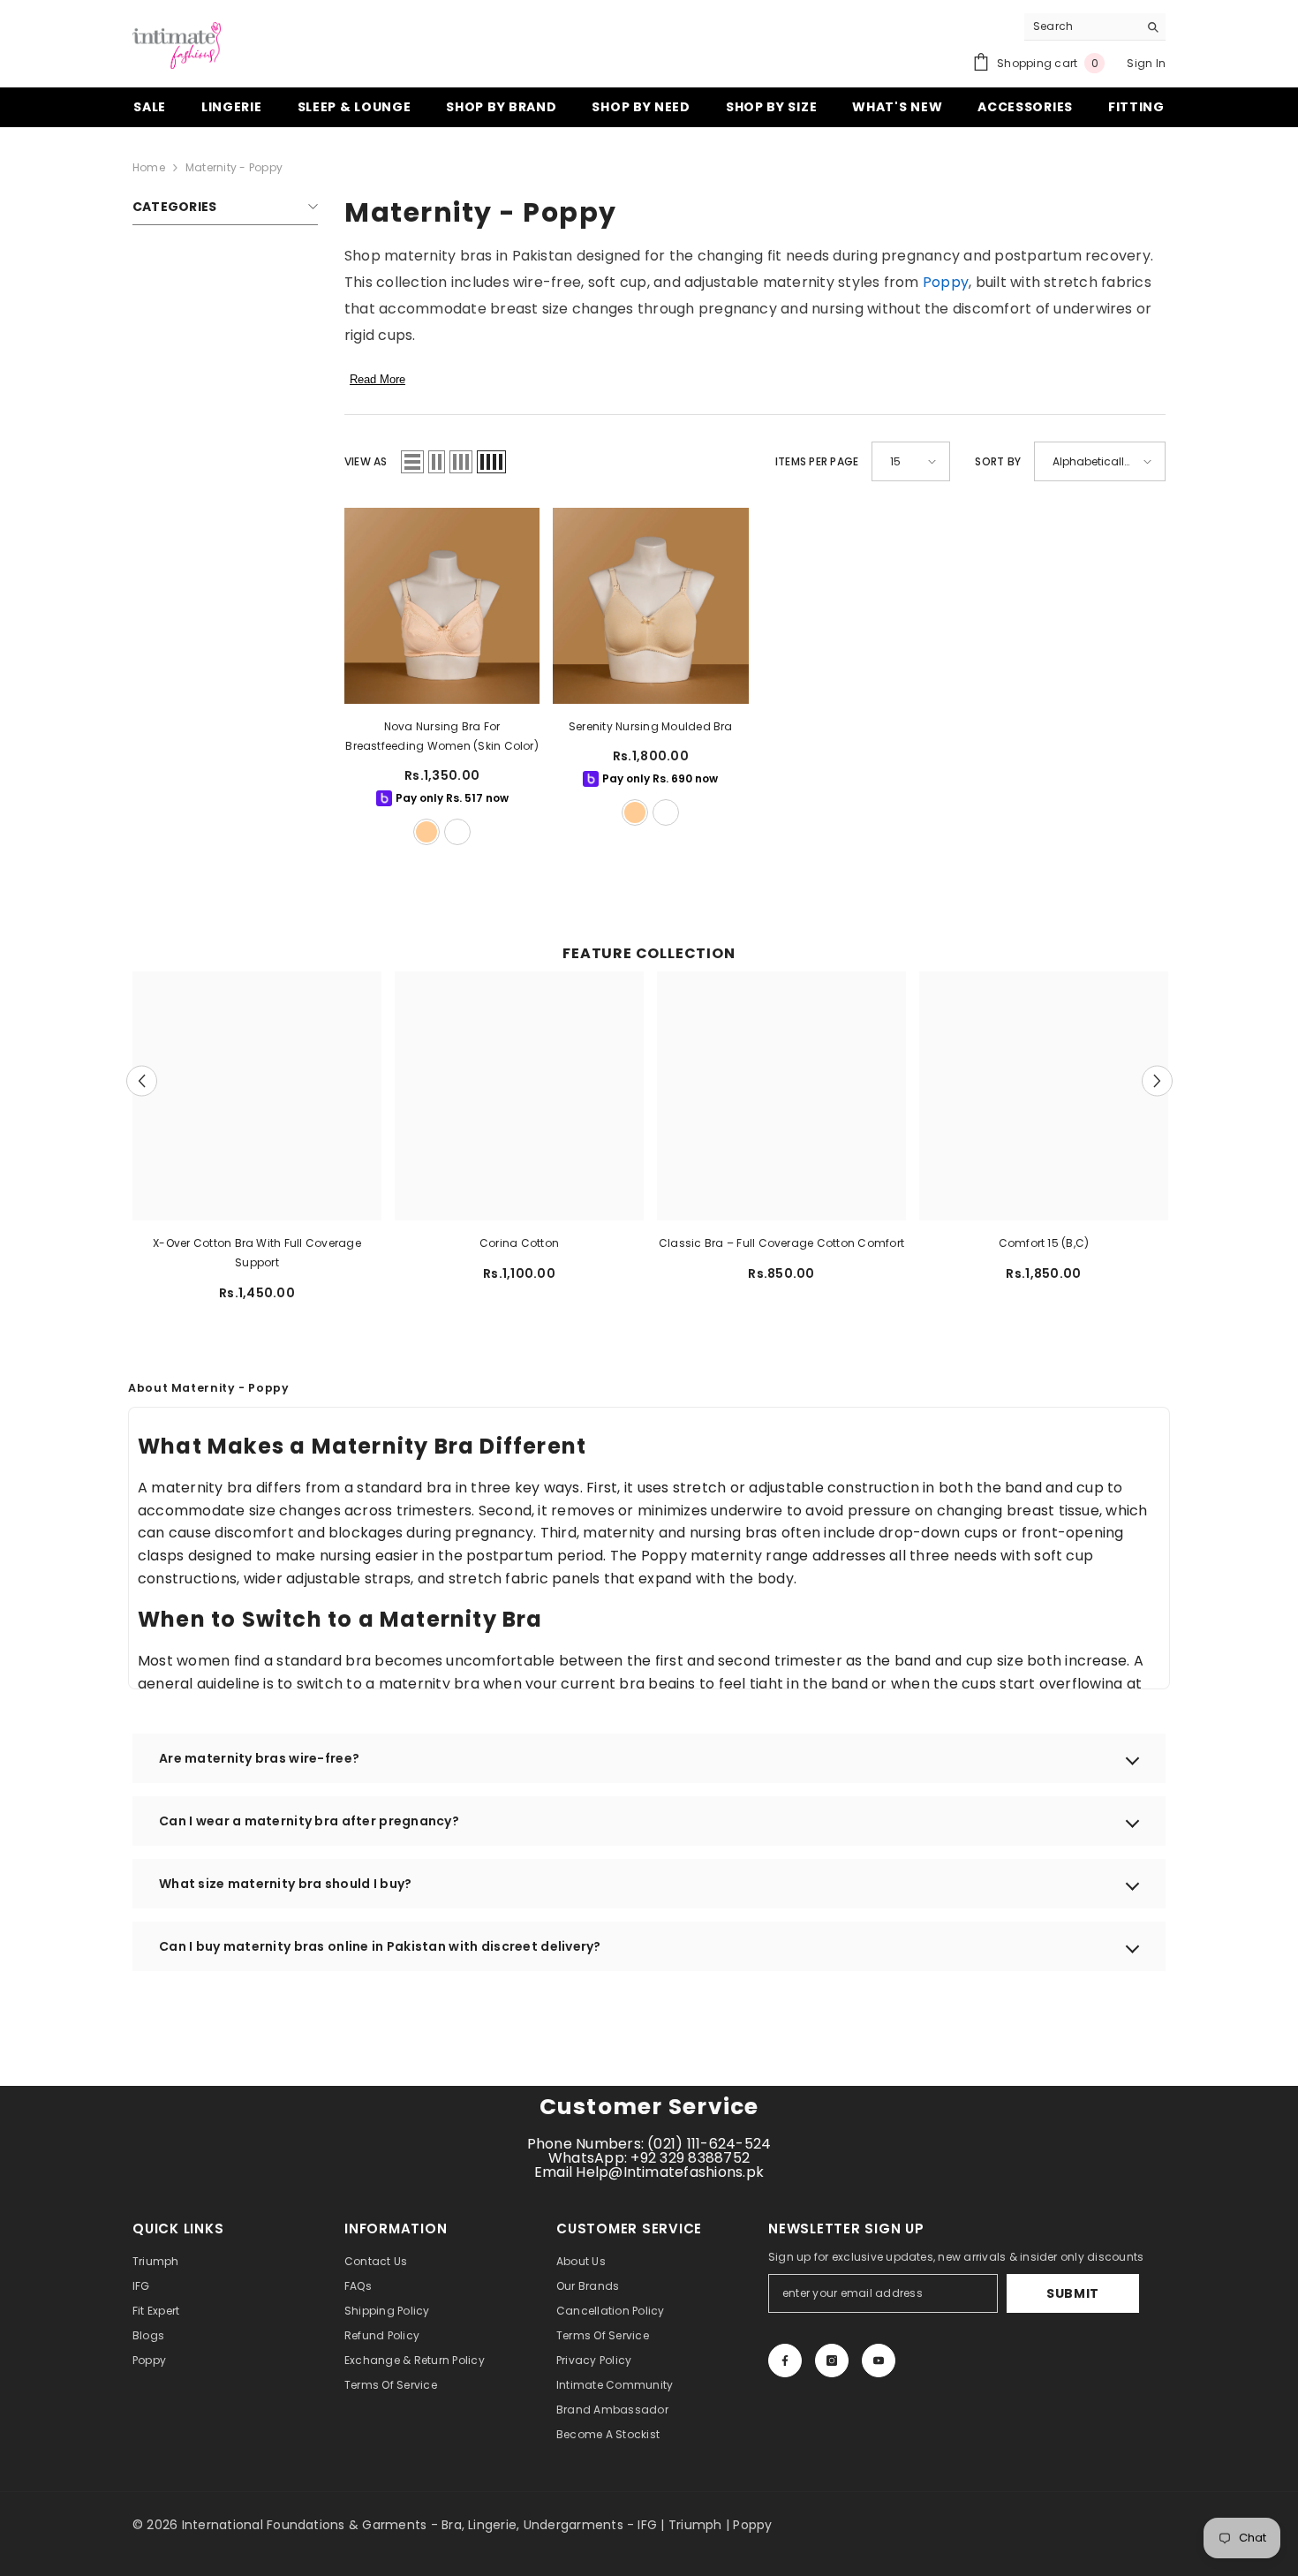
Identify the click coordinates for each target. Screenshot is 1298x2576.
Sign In (1146, 63)
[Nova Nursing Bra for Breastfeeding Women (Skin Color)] (442, 605)
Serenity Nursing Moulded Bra (651, 726)
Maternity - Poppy (234, 167)
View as (366, 461)
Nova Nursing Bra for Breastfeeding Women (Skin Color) (442, 736)
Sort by (998, 461)
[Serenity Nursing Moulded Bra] (650, 605)
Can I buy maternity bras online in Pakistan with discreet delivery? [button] (380, 1946)
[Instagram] (832, 2361)
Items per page (817, 461)
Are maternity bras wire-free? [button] (259, 1758)
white (457, 832)
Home (149, 167)
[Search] (1095, 27)
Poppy (946, 282)
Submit (1073, 2293)
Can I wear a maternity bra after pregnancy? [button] (309, 1821)
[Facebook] (785, 2361)
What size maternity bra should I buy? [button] (285, 1884)
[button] (412, 462)
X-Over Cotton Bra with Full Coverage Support (257, 1253)
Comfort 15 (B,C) (1044, 1243)
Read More (377, 379)
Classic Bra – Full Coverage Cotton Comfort (781, 1243)
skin (426, 832)
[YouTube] (879, 2361)
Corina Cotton (519, 1243)
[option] (257, 1143)
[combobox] (1081, 26)
